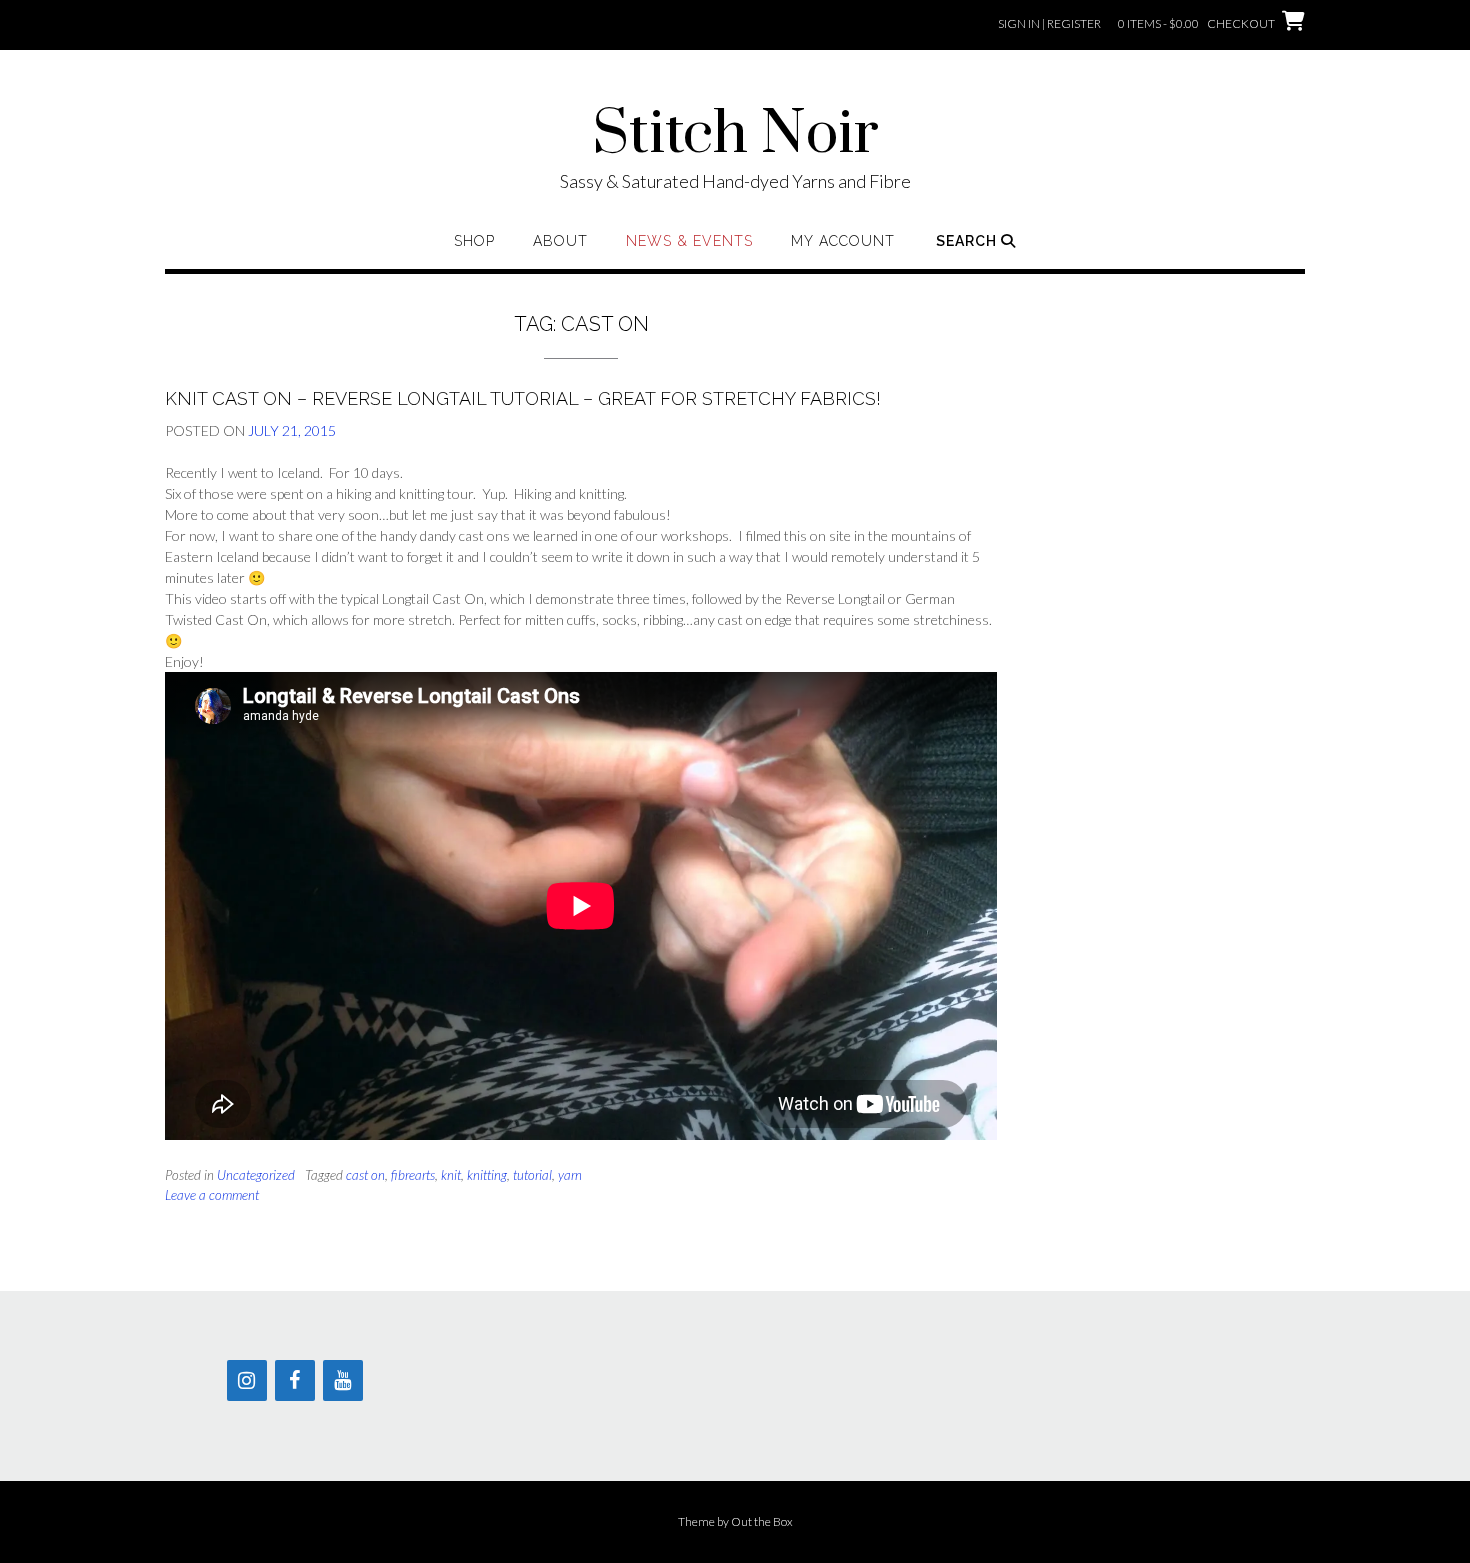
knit (451, 1175)
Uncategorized (256, 1175)
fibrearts (413, 1175)
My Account (843, 241)
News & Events (689, 241)
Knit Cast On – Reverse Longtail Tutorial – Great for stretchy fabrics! (523, 398)
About (560, 241)
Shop (474, 241)
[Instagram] (247, 1380)
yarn (570, 1175)
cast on (365, 1175)
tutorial (532, 1175)
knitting (487, 1175)
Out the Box (762, 1521)
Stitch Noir (735, 135)
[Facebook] (295, 1380)
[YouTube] (343, 1380)
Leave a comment (212, 1195)
